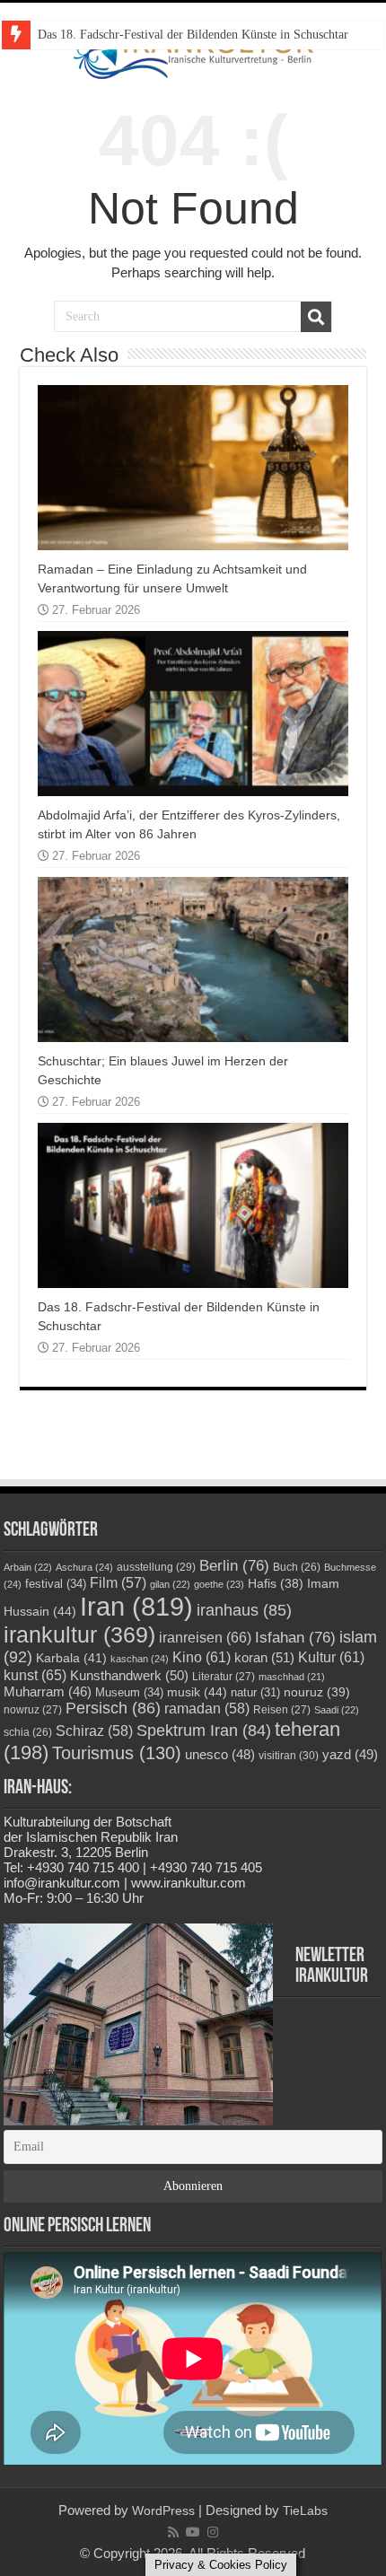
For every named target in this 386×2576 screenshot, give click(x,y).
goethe (219, 1584)
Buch (297, 1567)
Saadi (337, 1710)
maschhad (292, 1677)
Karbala (71, 1658)
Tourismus (117, 1753)
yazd (350, 1754)
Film (118, 1583)
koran (264, 1657)
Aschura (84, 1567)
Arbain (28, 1567)
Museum (129, 1692)
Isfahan (295, 1637)
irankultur (79, 1634)
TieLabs (305, 2510)
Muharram (48, 1692)
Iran (136, 1606)
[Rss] (173, 2532)
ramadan (207, 1709)
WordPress (163, 2510)
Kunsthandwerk (129, 1675)
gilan (170, 1584)
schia (28, 1732)
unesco (220, 1755)
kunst (35, 1675)
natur (255, 1693)
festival (56, 1584)
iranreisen (205, 1637)
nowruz (33, 1710)
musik (197, 1692)
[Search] (316, 317)
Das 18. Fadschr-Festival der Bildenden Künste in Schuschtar (193, 35)
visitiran (289, 1756)
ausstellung (156, 1567)
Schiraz (94, 1731)
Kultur (331, 1657)
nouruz (317, 1692)
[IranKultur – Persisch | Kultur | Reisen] (193, 51)
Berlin (234, 1565)
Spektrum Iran (204, 1730)
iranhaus (244, 1610)
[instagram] (213, 2532)
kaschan (140, 1659)
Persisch (113, 1708)
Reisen (282, 1710)
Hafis (276, 1584)
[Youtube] (193, 2532)
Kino (202, 1657)
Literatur (224, 1677)
